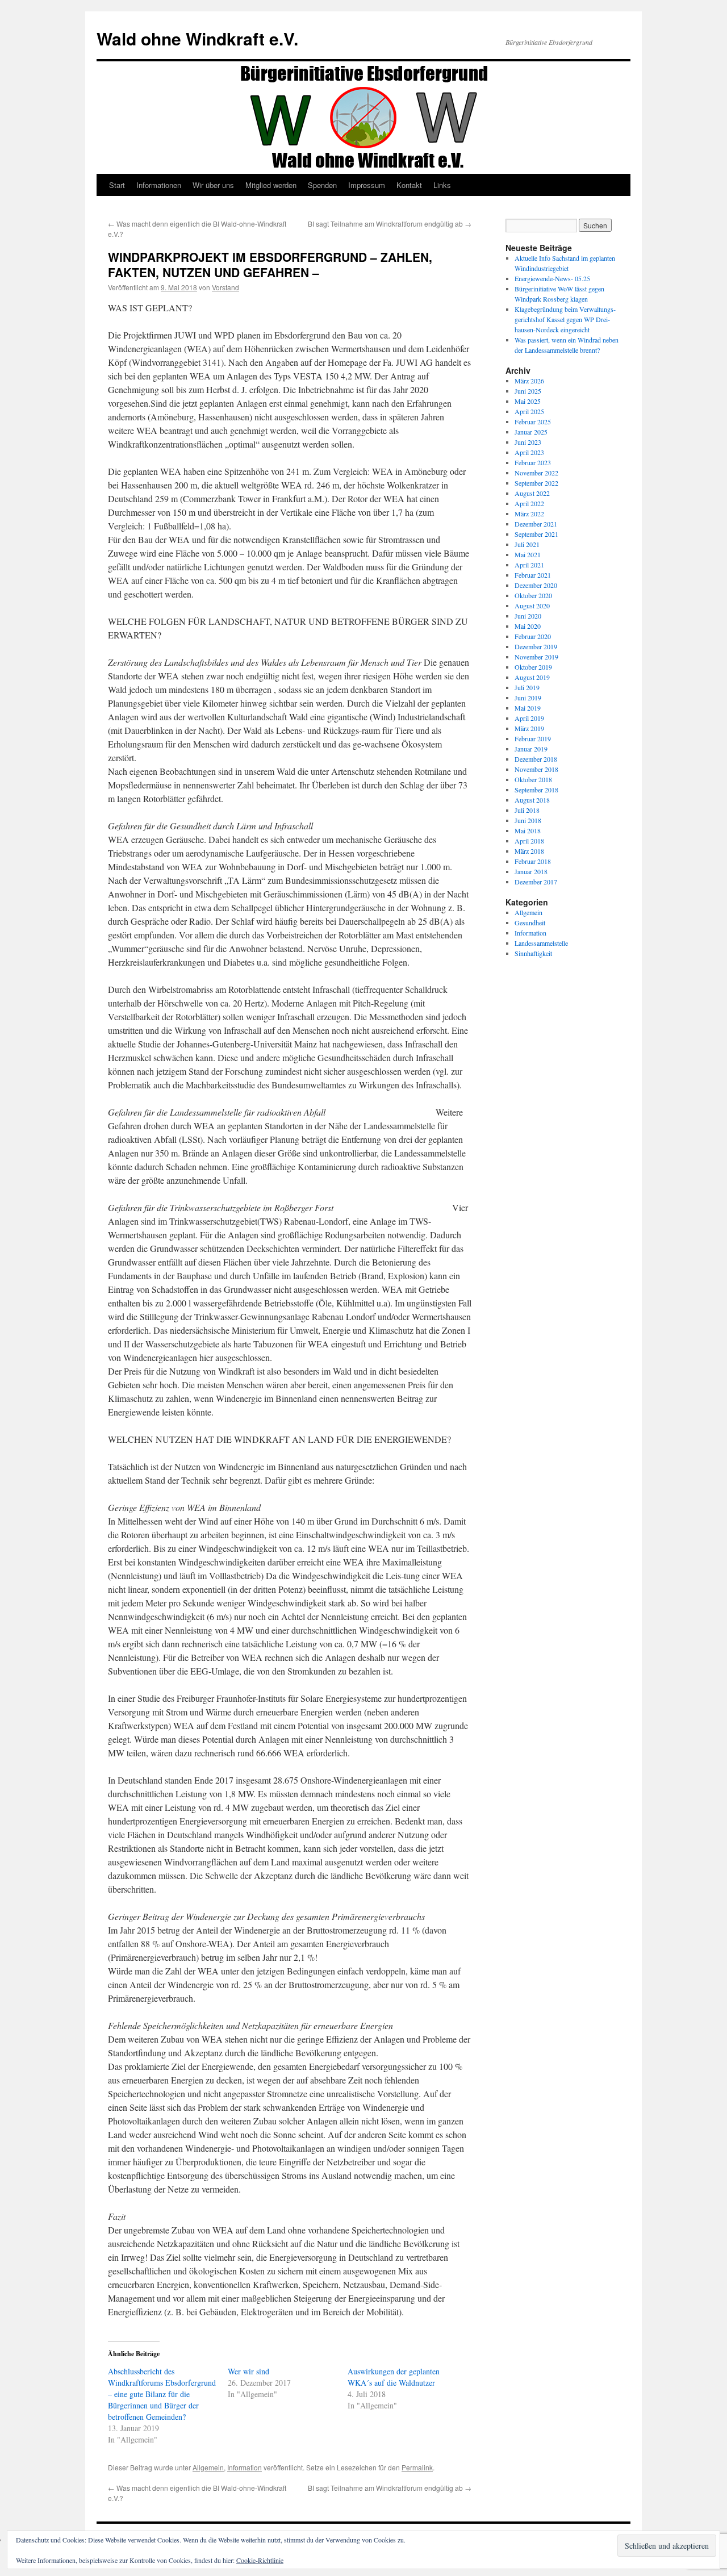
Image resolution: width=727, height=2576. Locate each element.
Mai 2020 (528, 626)
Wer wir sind (248, 2371)
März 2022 (529, 513)
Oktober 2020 (533, 595)
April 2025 (529, 411)
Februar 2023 (533, 462)
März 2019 (529, 728)
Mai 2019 (528, 708)
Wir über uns (213, 185)
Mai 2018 (528, 830)
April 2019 (529, 718)
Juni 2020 (528, 616)
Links (442, 185)
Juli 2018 (527, 810)
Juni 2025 (528, 391)
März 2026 (529, 381)
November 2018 (536, 769)
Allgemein (208, 2467)
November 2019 (536, 657)
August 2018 (532, 800)
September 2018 (536, 790)
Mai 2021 (528, 554)
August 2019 (532, 677)
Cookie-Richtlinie (260, 2560)
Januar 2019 (531, 749)
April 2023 (529, 452)
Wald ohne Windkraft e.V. (197, 38)
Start (117, 185)
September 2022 (536, 483)
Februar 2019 (533, 738)
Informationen (159, 185)
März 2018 (529, 851)
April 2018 (529, 841)
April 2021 (529, 565)
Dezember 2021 (536, 524)
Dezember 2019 (536, 646)
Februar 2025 (533, 421)
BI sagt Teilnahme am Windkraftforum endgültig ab (390, 224)
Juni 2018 (528, 820)
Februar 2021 (533, 575)
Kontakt (409, 185)
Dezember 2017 (536, 882)
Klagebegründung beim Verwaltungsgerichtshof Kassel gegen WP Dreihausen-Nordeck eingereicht (565, 319)
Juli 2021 (527, 544)
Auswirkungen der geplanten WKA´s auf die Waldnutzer (394, 2377)
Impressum (367, 185)
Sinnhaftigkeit (533, 953)
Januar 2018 (531, 871)
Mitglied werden (271, 185)
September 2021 (536, 534)
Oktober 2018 (533, 779)
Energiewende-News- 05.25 (552, 278)
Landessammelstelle (541, 943)
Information (245, 2467)
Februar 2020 (533, 636)
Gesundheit (530, 922)
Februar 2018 (533, 861)
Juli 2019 (527, 687)
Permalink (417, 2467)
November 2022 (536, 473)
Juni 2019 (528, 698)
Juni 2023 (528, 442)
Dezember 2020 (536, 585)
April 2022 (529, 503)
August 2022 (532, 493)
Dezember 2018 (536, 759)
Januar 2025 (531, 432)
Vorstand (225, 287)
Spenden (322, 185)
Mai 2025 (528, 401)
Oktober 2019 (533, 667)
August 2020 (532, 606)
